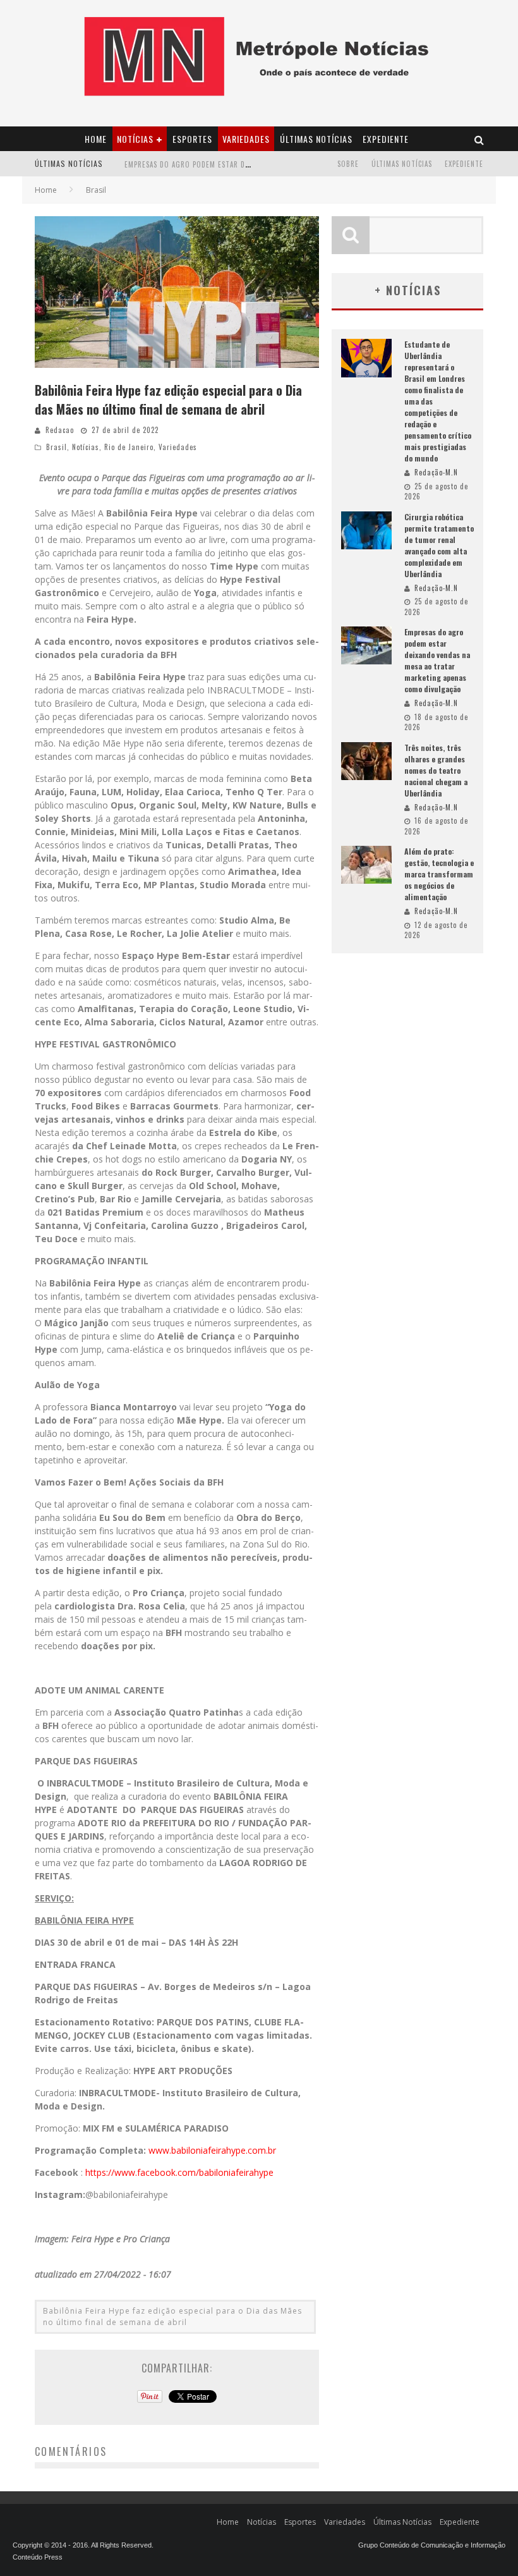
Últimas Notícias (316, 139)
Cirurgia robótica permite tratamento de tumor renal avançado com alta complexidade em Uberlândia (439, 545)
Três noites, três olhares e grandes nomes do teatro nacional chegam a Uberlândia (436, 770)
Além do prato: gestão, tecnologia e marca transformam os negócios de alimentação (439, 874)
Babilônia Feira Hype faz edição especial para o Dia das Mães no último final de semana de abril (172, 2317)
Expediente (386, 139)
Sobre (348, 164)
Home (96, 139)
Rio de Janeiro (129, 447)
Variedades (246, 139)
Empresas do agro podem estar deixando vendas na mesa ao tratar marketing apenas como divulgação (437, 660)
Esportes (192, 139)
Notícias (135, 139)
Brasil (57, 447)
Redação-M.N (436, 472)
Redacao (60, 430)
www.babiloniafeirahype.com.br (212, 2150)
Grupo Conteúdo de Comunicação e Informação (432, 2545)
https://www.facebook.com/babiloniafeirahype (179, 2172)
